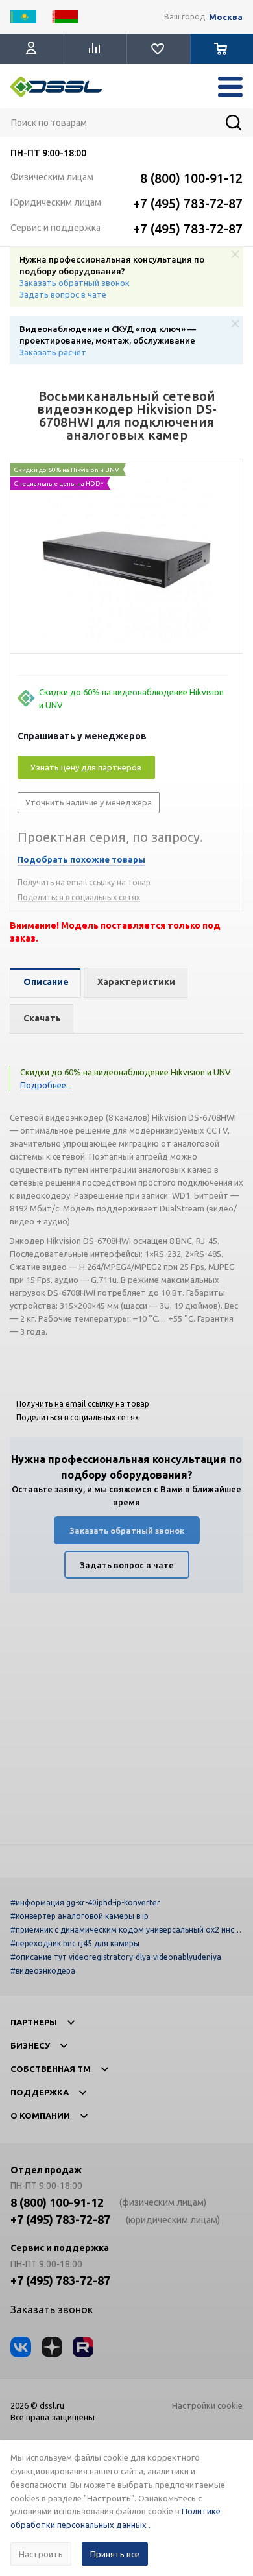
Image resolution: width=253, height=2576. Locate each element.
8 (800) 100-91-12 (191, 178)
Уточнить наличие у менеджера (89, 802)
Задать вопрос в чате (63, 294)
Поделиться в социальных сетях (79, 897)
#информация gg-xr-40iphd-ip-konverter (85, 1902)
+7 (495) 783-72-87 (188, 203)
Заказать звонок (52, 2309)
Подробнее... (46, 1085)
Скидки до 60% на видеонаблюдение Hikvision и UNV (131, 698)
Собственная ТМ (51, 2069)
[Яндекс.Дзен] (52, 2347)
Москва (226, 17)
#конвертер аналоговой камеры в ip (79, 1916)
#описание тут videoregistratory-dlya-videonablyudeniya (116, 1957)
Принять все (115, 2554)
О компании (40, 2116)
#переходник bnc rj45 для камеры (75, 1943)
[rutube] (83, 2347)
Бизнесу (30, 2045)
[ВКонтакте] (21, 2347)
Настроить (41, 2554)
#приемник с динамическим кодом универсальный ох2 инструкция (125, 1930)
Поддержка (40, 2092)
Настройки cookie (207, 2405)
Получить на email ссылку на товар (84, 882)
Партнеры (34, 2022)
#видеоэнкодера (43, 1971)
